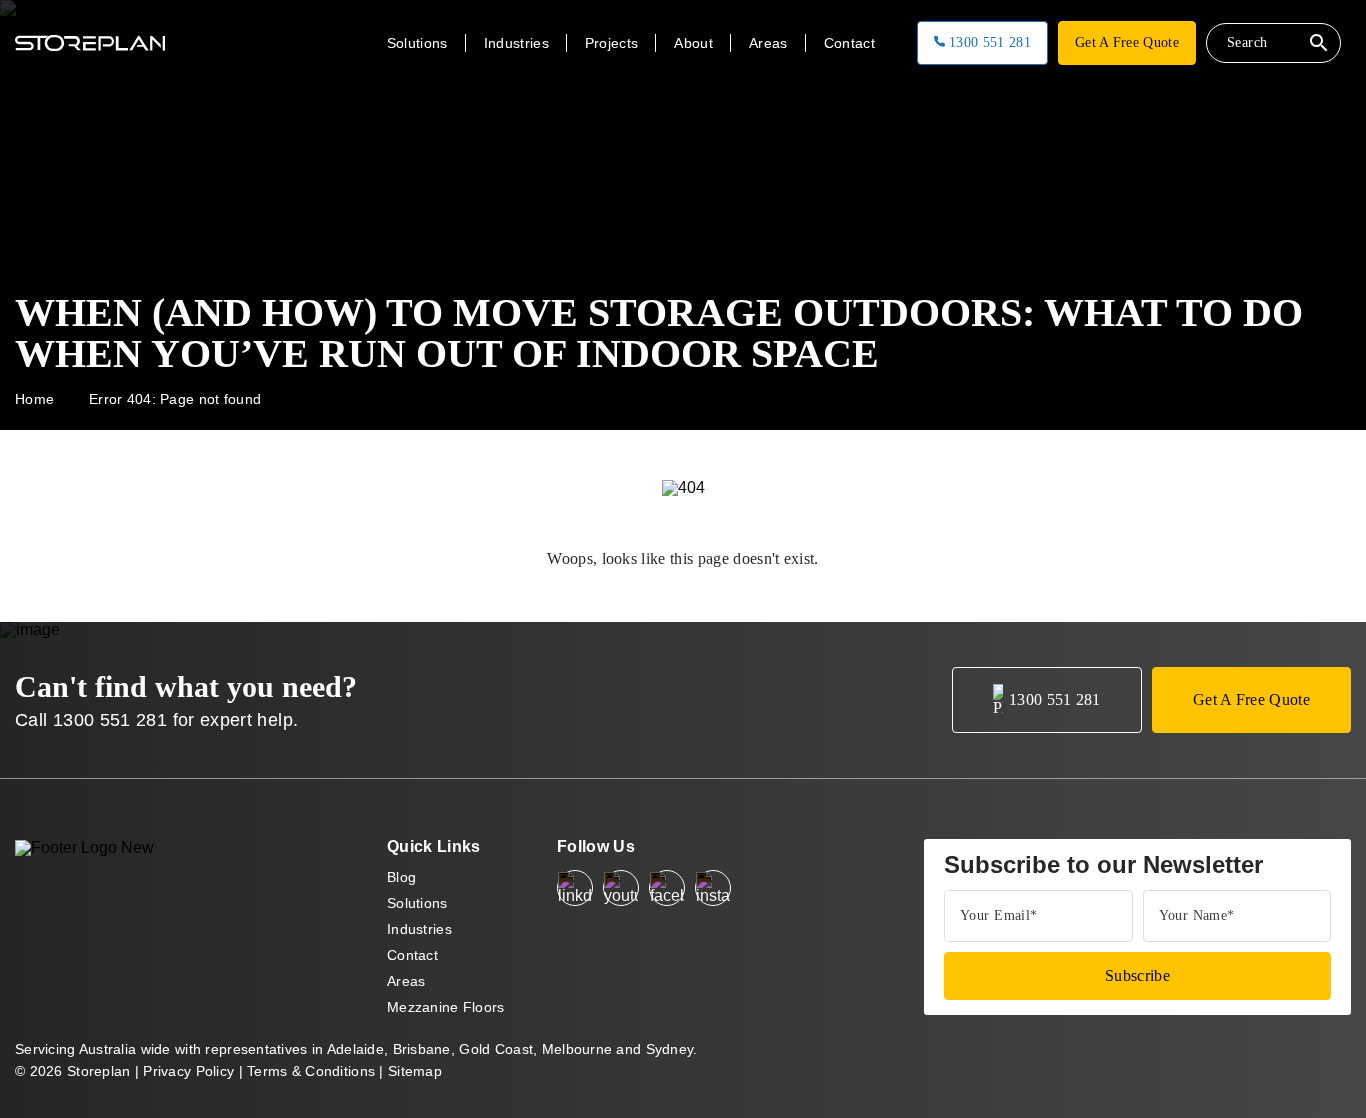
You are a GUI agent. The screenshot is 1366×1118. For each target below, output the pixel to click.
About (693, 43)
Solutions (417, 903)
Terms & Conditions (311, 1071)
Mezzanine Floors (445, 1007)
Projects (612, 43)
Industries (419, 929)
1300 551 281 (988, 42)
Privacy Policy (188, 1071)
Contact (849, 43)
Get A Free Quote (1127, 42)
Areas (406, 981)
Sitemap (415, 1071)
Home (34, 399)
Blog (401, 877)
